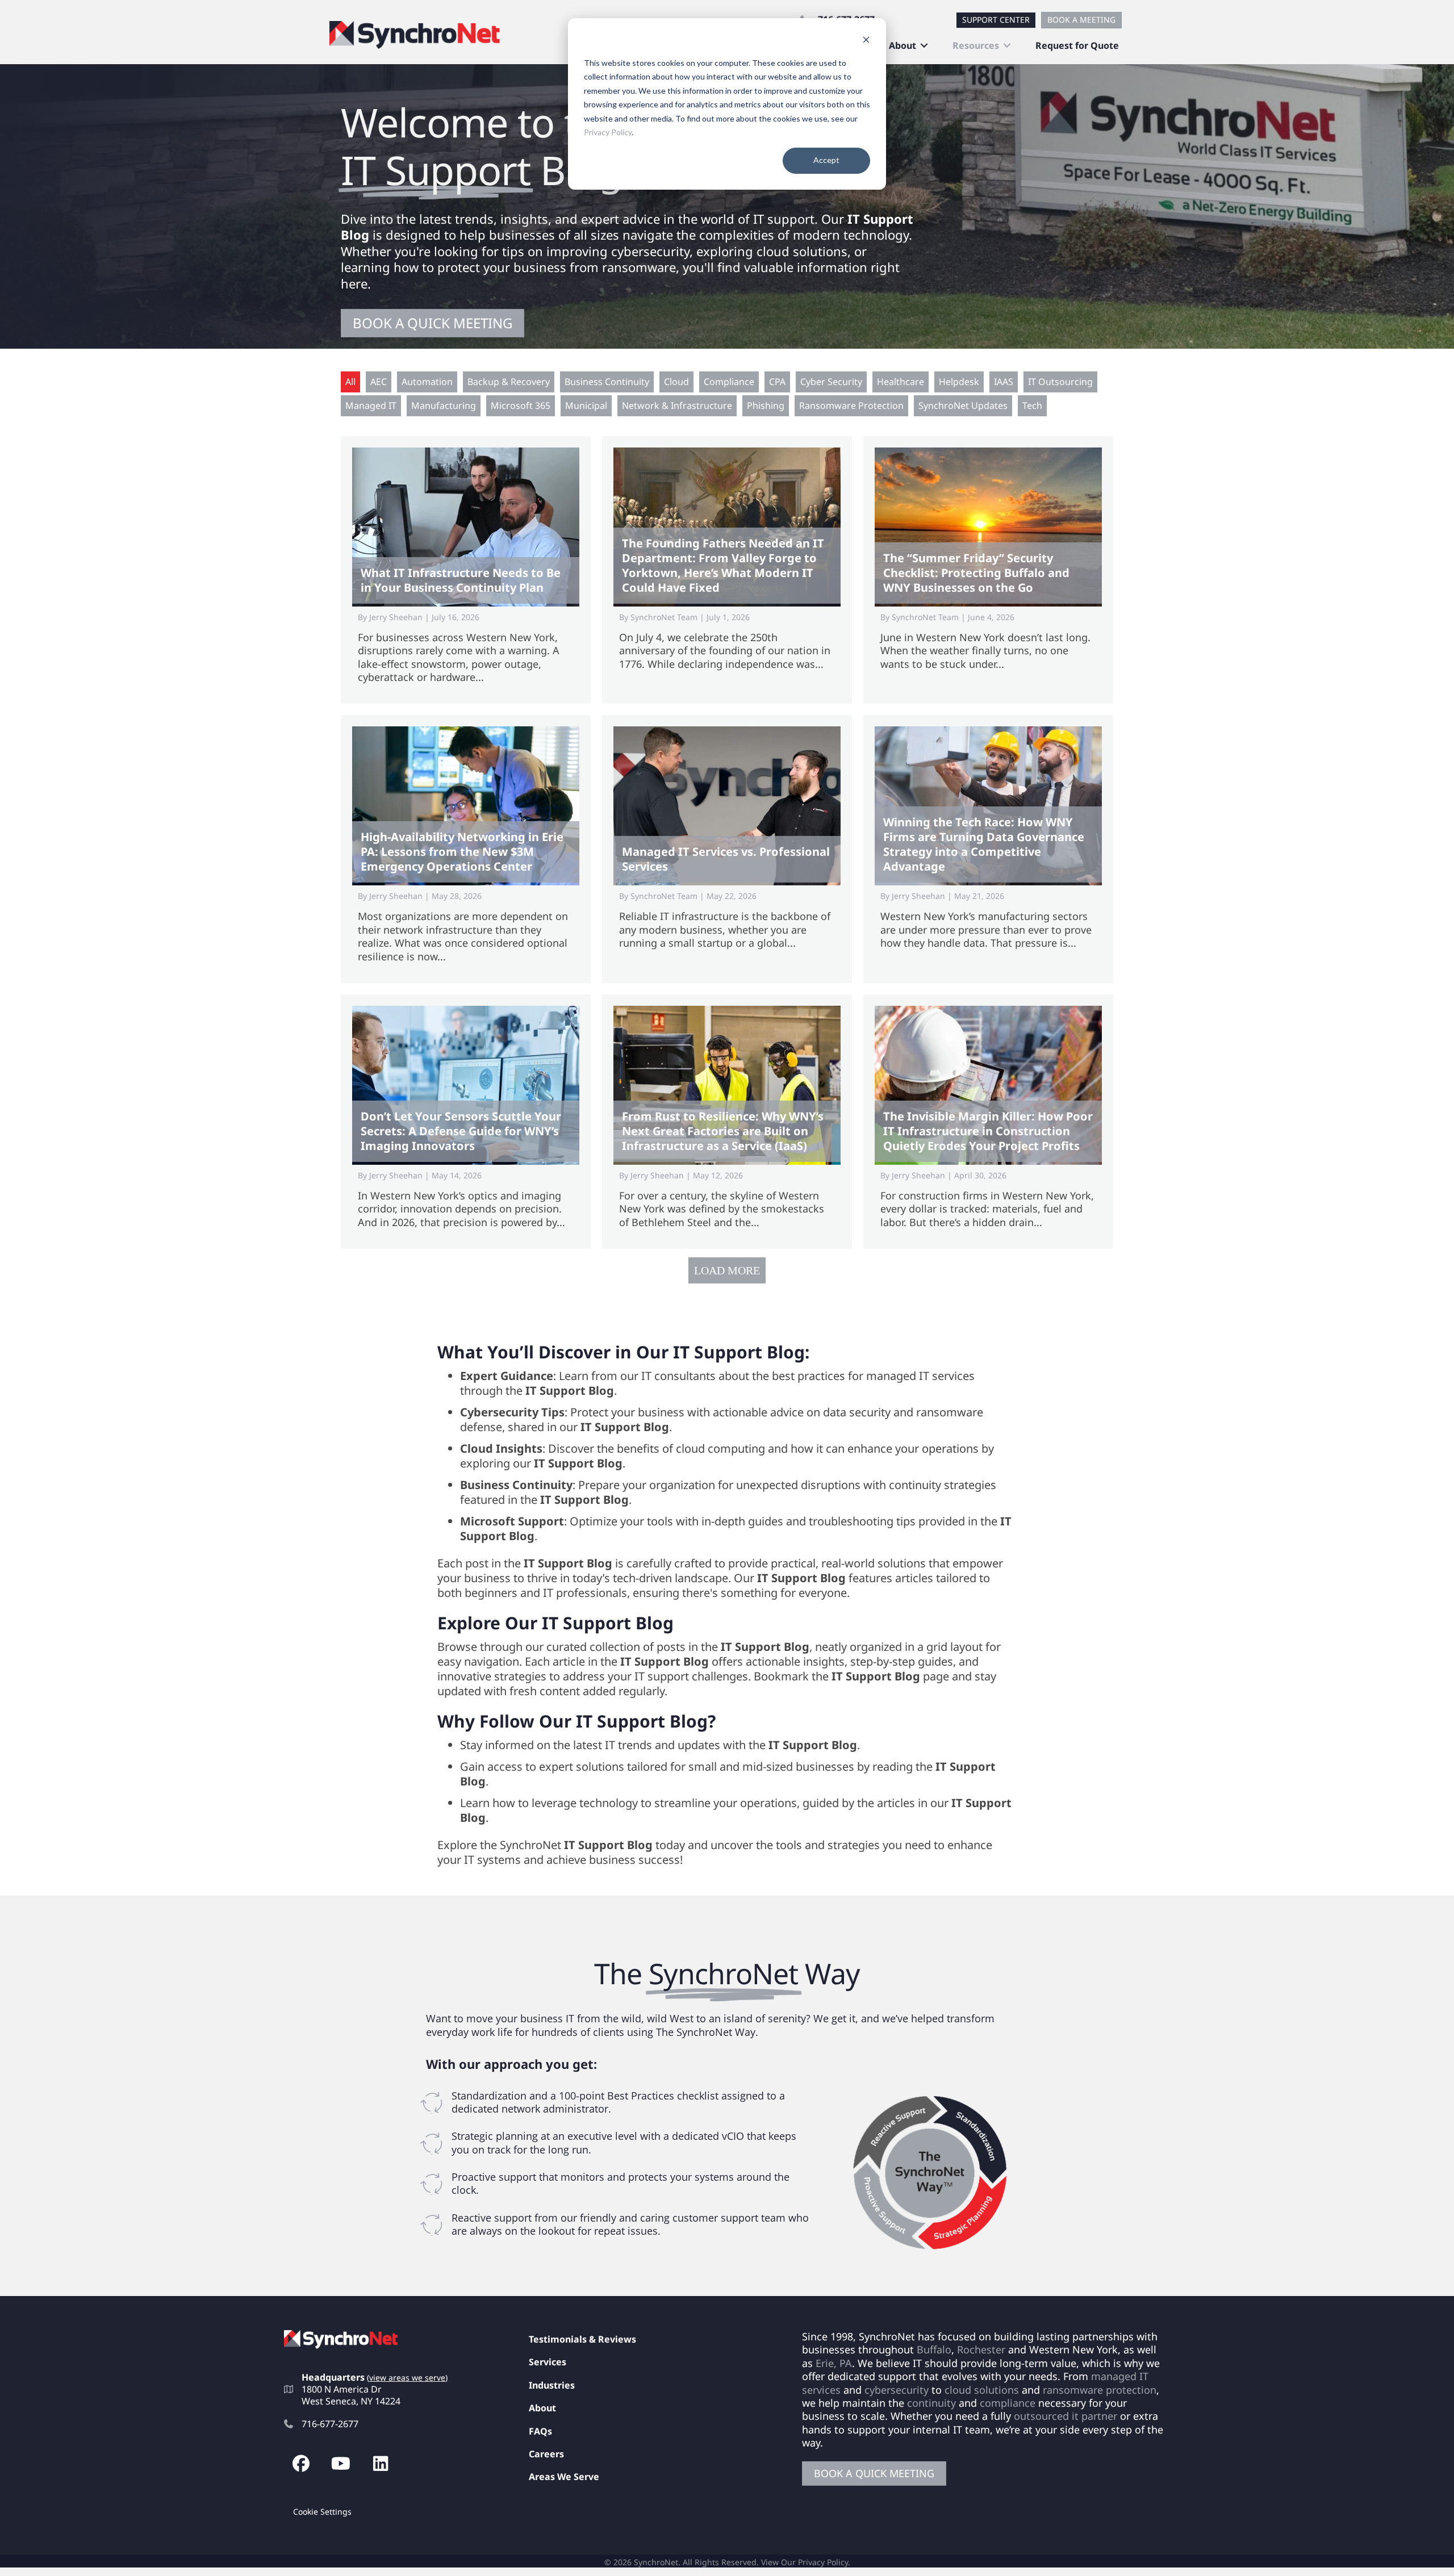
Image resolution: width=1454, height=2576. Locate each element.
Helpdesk (959, 382)
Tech (1032, 405)
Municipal (586, 405)
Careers (546, 2454)
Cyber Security (831, 382)
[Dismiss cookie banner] (866, 41)
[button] (301, 2464)
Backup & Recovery (509, 382)
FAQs (540, 2431)
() (407, 2378)
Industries (552, 2385)
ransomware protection (1100, 2389)
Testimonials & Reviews (582, 2339)
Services (548, 2362)
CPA (777, 382)
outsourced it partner (1066, 2416)
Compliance (729, 382)
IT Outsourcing (1060, 382)
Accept (826, 160)
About (542, 2408)
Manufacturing (444, 405)
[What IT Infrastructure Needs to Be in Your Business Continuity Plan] (466, 570)
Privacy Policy (608, 132)
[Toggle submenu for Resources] (1007, 46)
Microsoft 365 (521, 405)
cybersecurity (897, 2389)
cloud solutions (982, 2389)
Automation (427, 382)
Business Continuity (607, 382)
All (350, 382)
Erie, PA (834, 2363)
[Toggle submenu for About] (924, 46)
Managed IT (371, 405)
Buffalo (934, 2349)
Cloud (676, 382)
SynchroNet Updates (963, 405)
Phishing (766, 405)
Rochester (981, 2349)
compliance (1008, 2403)
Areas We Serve (564, 2477)
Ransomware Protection (851, 405)
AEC (379, 382)
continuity (931, 2403)
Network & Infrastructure (677, 405)
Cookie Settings (322, 2512)
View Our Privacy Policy (805, 2562)
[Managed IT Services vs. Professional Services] (727, 849)
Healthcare (901, 382)
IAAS (1004, 382)
